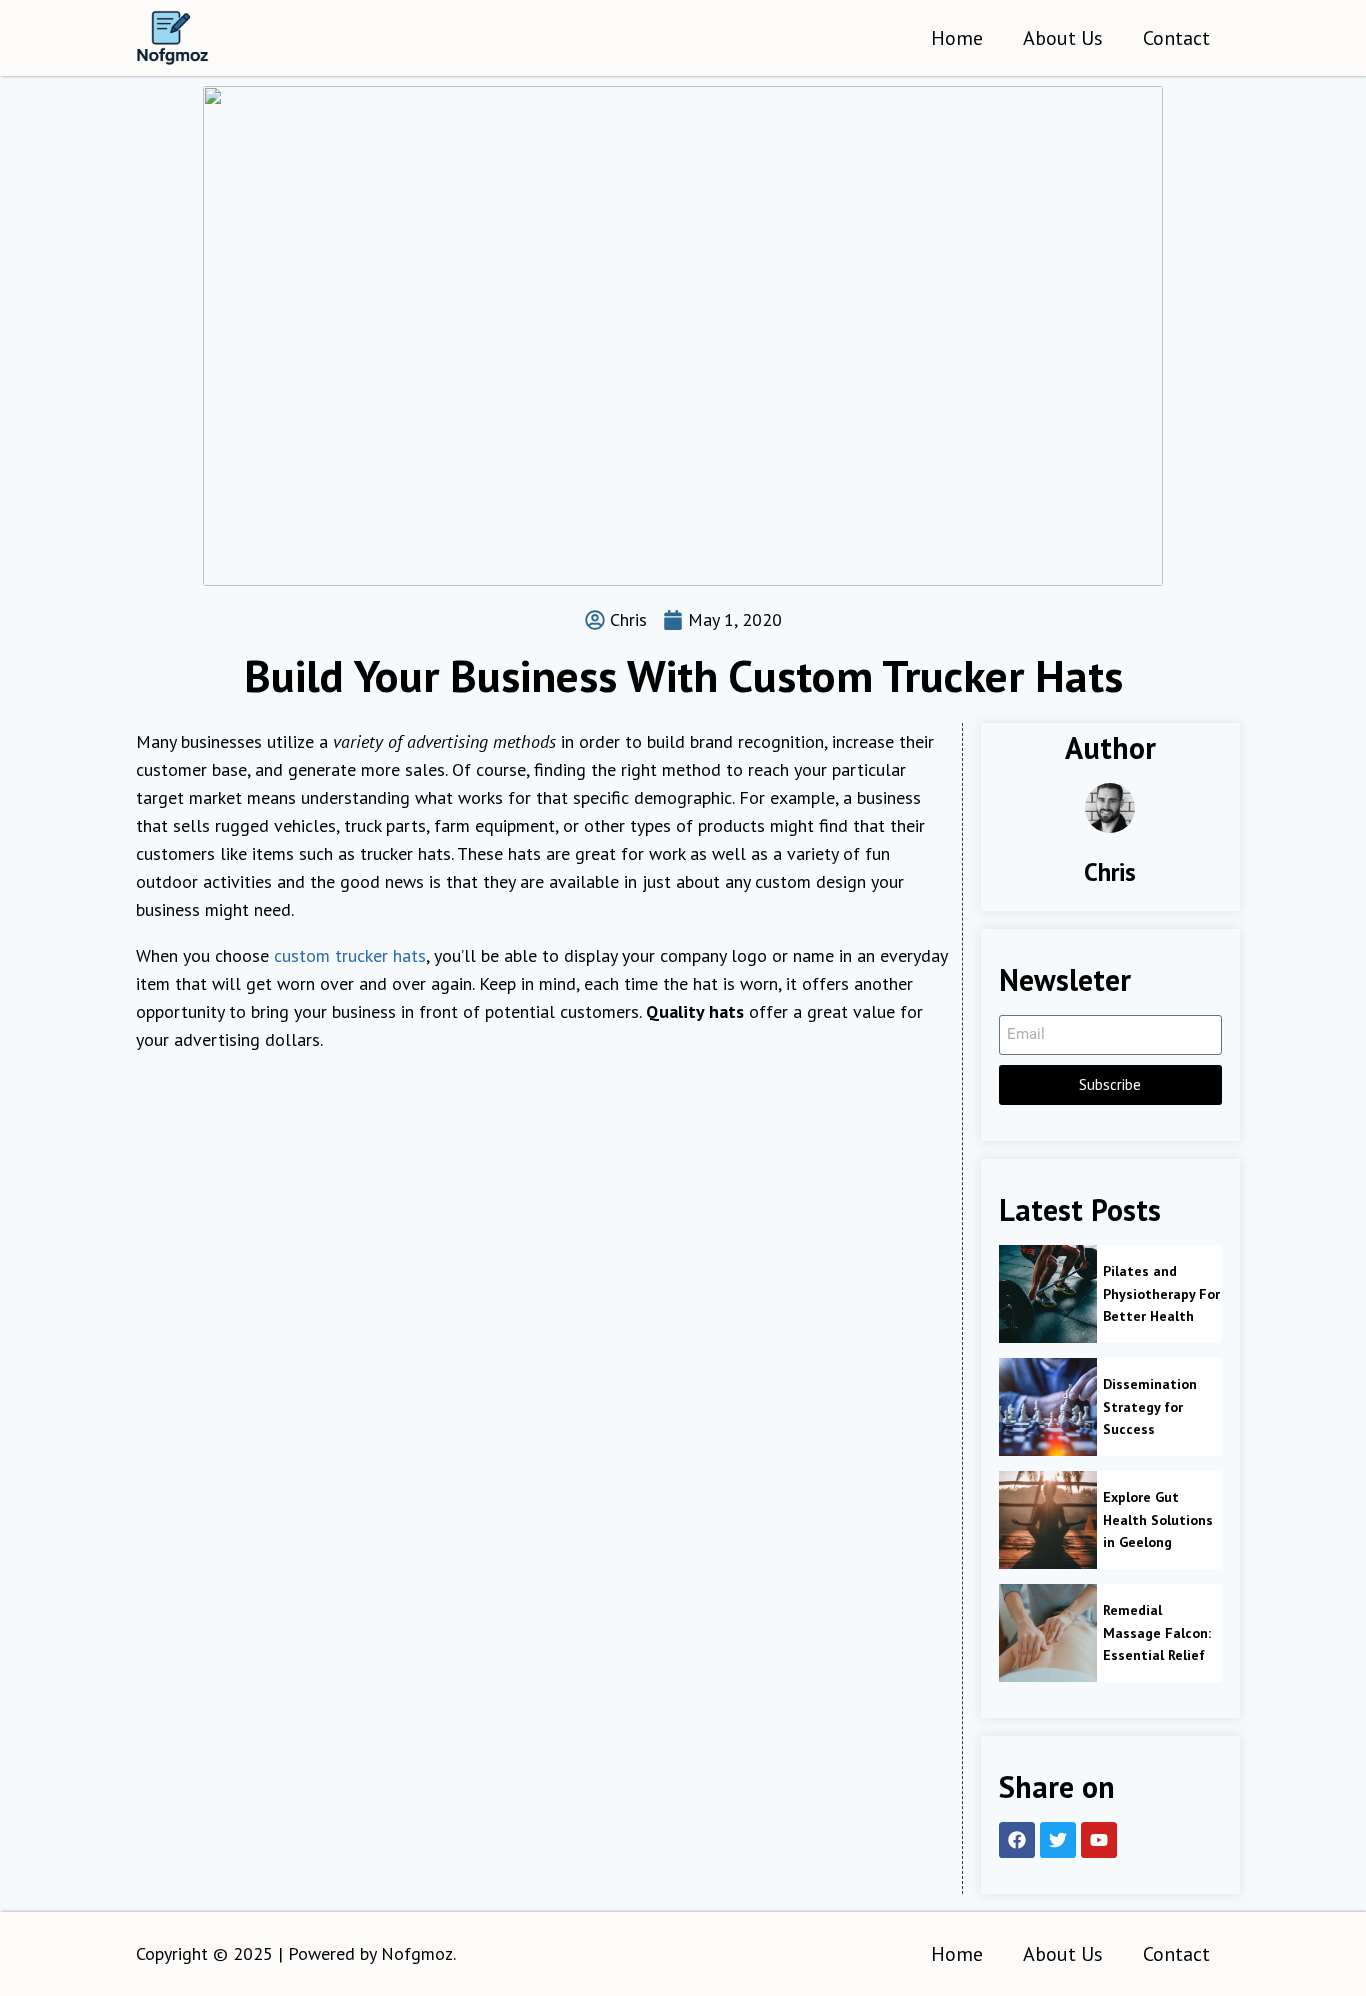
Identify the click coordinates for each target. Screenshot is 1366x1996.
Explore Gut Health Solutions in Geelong (1158, 1519)
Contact (1176, 38)
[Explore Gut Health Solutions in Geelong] (1048, 1520)
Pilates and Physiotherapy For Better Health (1161, 1293)
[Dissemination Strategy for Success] (1048, 1407)
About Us (1063, 38)
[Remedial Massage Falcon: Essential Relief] (1048, 1633)
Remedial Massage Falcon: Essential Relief (1157, 1632)
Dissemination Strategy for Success (1150, 1406)
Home (957, 38)
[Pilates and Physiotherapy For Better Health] (1048, 1294)
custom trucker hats (350, 955)
